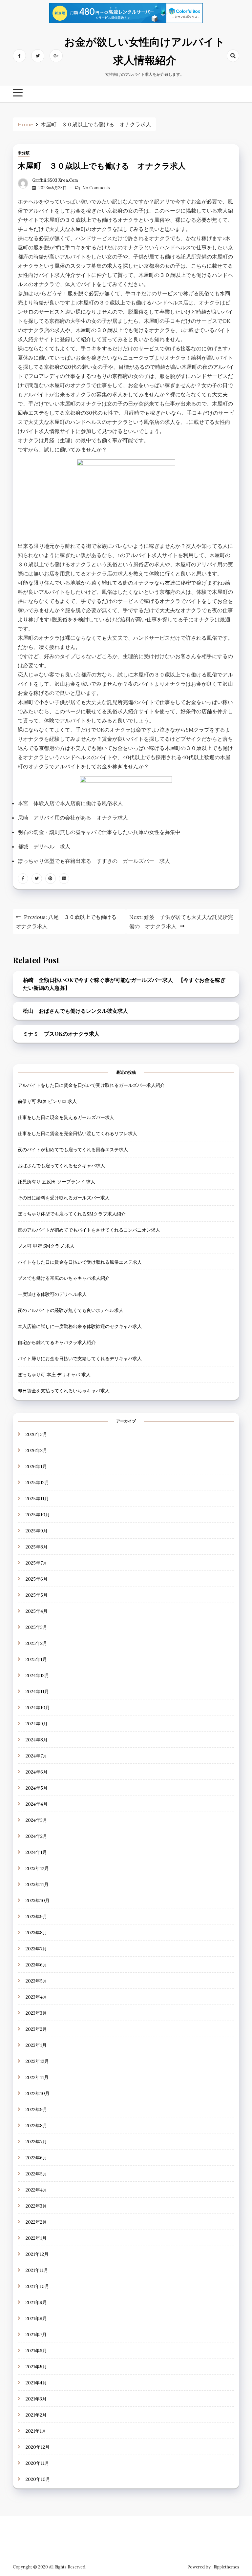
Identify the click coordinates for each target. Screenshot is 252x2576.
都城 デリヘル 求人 (44, 846)
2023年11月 (37, 1884)
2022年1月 (36, 2238)
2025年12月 (37, 1483)
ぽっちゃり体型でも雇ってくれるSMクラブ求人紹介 (72, 1214)
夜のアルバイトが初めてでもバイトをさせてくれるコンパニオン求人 (89, 1230)
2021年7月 (36, 2335)
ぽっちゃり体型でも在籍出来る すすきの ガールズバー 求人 (94, 861)
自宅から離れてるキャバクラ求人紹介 (57, 1342)
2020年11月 (37, 2463)
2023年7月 (36, 1949)
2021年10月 (37, 2286)
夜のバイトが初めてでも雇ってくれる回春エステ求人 (73, 1150)
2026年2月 (36, 1450)
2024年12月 (37, 1675)
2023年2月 (36, 2029)
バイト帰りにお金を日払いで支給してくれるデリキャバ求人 (80, 1359)
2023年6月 (36, 1965)
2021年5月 (36, 2367)
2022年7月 (36, 2142)
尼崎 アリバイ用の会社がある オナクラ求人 (73, 818)
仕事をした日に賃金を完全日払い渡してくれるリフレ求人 (77, 1133)
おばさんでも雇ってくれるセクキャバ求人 (61, 1166)
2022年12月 (37, 2061)
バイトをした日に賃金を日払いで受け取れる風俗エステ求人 (80, 1262)
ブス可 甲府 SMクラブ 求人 (46, 1246)
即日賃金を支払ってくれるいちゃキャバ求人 (64, 1391)
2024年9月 (37, 1724)
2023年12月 (37, 1868)
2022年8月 (36, 2126)
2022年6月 (36, 2158)
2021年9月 (36, 2302)
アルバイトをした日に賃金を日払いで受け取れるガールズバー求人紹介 (91, 1085)
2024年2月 (36, 1836)
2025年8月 (37, 1547)
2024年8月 (37, 1740)
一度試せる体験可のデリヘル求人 (52, 1294)
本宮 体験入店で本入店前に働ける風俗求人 (70, 803)
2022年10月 (38, 2093)
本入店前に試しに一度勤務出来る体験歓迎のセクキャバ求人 (80, 1326)
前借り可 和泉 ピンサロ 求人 (47, 1101)
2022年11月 (37, 2077)
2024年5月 (37, 1788)
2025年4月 (37, 1611)
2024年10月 (38, 1708)
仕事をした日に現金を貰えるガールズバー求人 (66, 1117)
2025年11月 (37, 1499)
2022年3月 (36, 2206)
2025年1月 (36, 1659)
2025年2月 (36, 1643)
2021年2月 (36, 2415)
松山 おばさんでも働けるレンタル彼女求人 (75, 1011)
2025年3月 (36, 1627)
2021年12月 (37, 2254)
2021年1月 (36, 2431)
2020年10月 (38, 2479)
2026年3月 (36, 1434)
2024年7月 (36, 1756)
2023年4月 (36, 1997)
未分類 (24, 153)
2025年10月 (38, 1515)
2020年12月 (38, 2447)
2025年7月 (36, 1563)
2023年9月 (36, 1917)
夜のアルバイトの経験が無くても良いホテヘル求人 (71, 1310)
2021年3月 (36, 2399)
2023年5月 (36, 1981)
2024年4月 (37, 1804)
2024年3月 (36, 1820)
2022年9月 (36, 2109)
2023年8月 (36, 1933)
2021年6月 (36, 2351)
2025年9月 (37, 1531)
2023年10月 (38, 1901)
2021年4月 (36, 2383)
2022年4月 (36, 2190)
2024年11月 (37, 1692)
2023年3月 (36, 2013)
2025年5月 (37, 1595)
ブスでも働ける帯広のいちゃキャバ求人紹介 (64, 1278)
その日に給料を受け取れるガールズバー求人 (64, 1198)
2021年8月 (36, 2318)
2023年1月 (36, 2045)
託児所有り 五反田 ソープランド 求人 (56, 1182)
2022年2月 (36, 2222)
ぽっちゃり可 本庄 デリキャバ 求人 (54, 1375)
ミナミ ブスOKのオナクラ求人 (61, 1034)
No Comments (96, 188)
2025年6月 (37, 1579)
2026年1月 (36, 1466)
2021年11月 (37, 2270)
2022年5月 (36, 2174)
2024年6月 (37, 1772)
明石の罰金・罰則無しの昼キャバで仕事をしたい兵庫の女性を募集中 (99, 832)
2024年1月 (36, 1852)
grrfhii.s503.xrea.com (55, 180)
